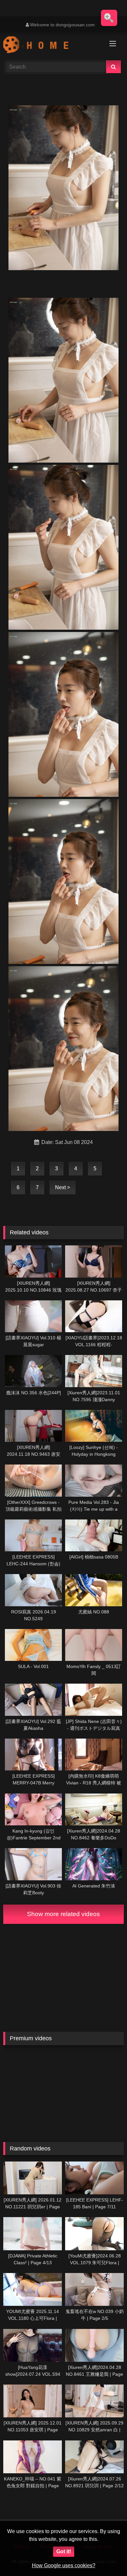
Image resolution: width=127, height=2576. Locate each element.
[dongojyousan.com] (52, 46)
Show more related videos (63, 1914)
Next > (63, 1187)
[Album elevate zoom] (109, 18)
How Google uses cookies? (64, 2565)
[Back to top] (107, 2557)
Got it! (64, 2551)
